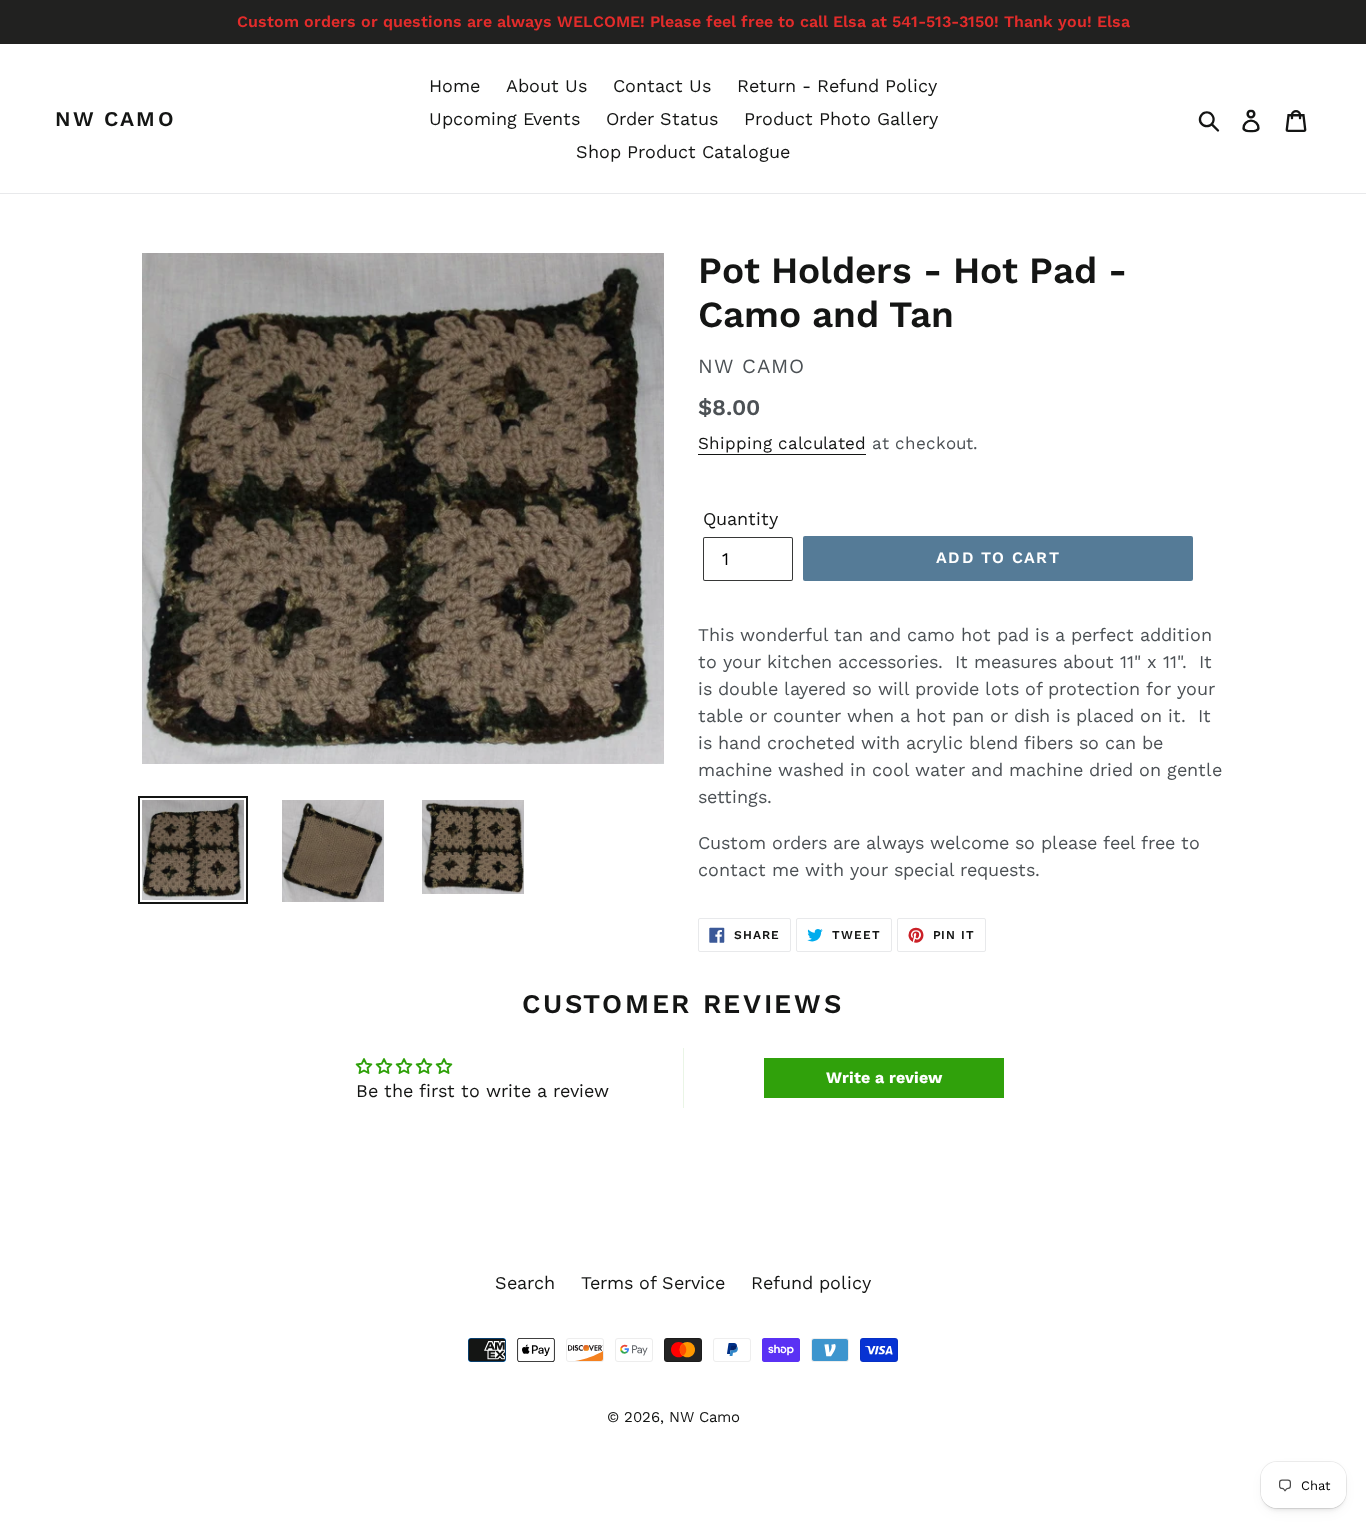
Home (454, 85)
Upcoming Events (504, 118)
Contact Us (662, 85)
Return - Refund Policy (837, 85)
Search (525, 1282)
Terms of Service (653, 1282)
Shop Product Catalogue (683, 151)
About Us (546, 85)
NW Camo (115, 118)
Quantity (740, 518)
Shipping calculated (782, 443)
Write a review (884, 1077)
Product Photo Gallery (841, 118)
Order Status (662, 118)
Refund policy (811, 1282)
